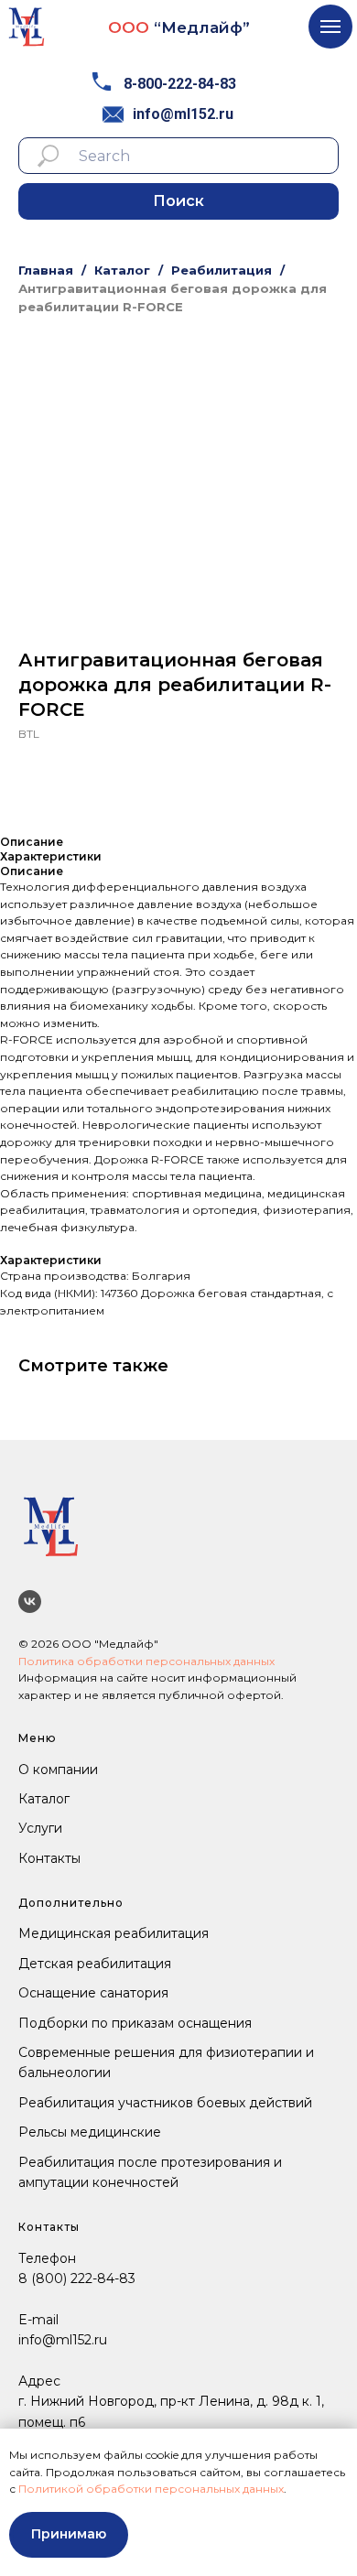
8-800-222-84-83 (180, 84)
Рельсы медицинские (90, 2132)
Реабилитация (222, 270)
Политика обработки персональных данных (146, 1661)
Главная (46, 270)
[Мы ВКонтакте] (30, 1602)
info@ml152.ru (183, 114)
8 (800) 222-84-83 (77, 2278)
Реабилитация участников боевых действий (165, 2103)
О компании (58, 1770)
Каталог (122, 270)
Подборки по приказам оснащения (135, 2023)
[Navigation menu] (330, 27)
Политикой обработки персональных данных (151, 2489)
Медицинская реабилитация (114, 1933)
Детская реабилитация (95, 1964)
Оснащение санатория (93, 1993)
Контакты (49, 1858)
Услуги (40, 1828)
